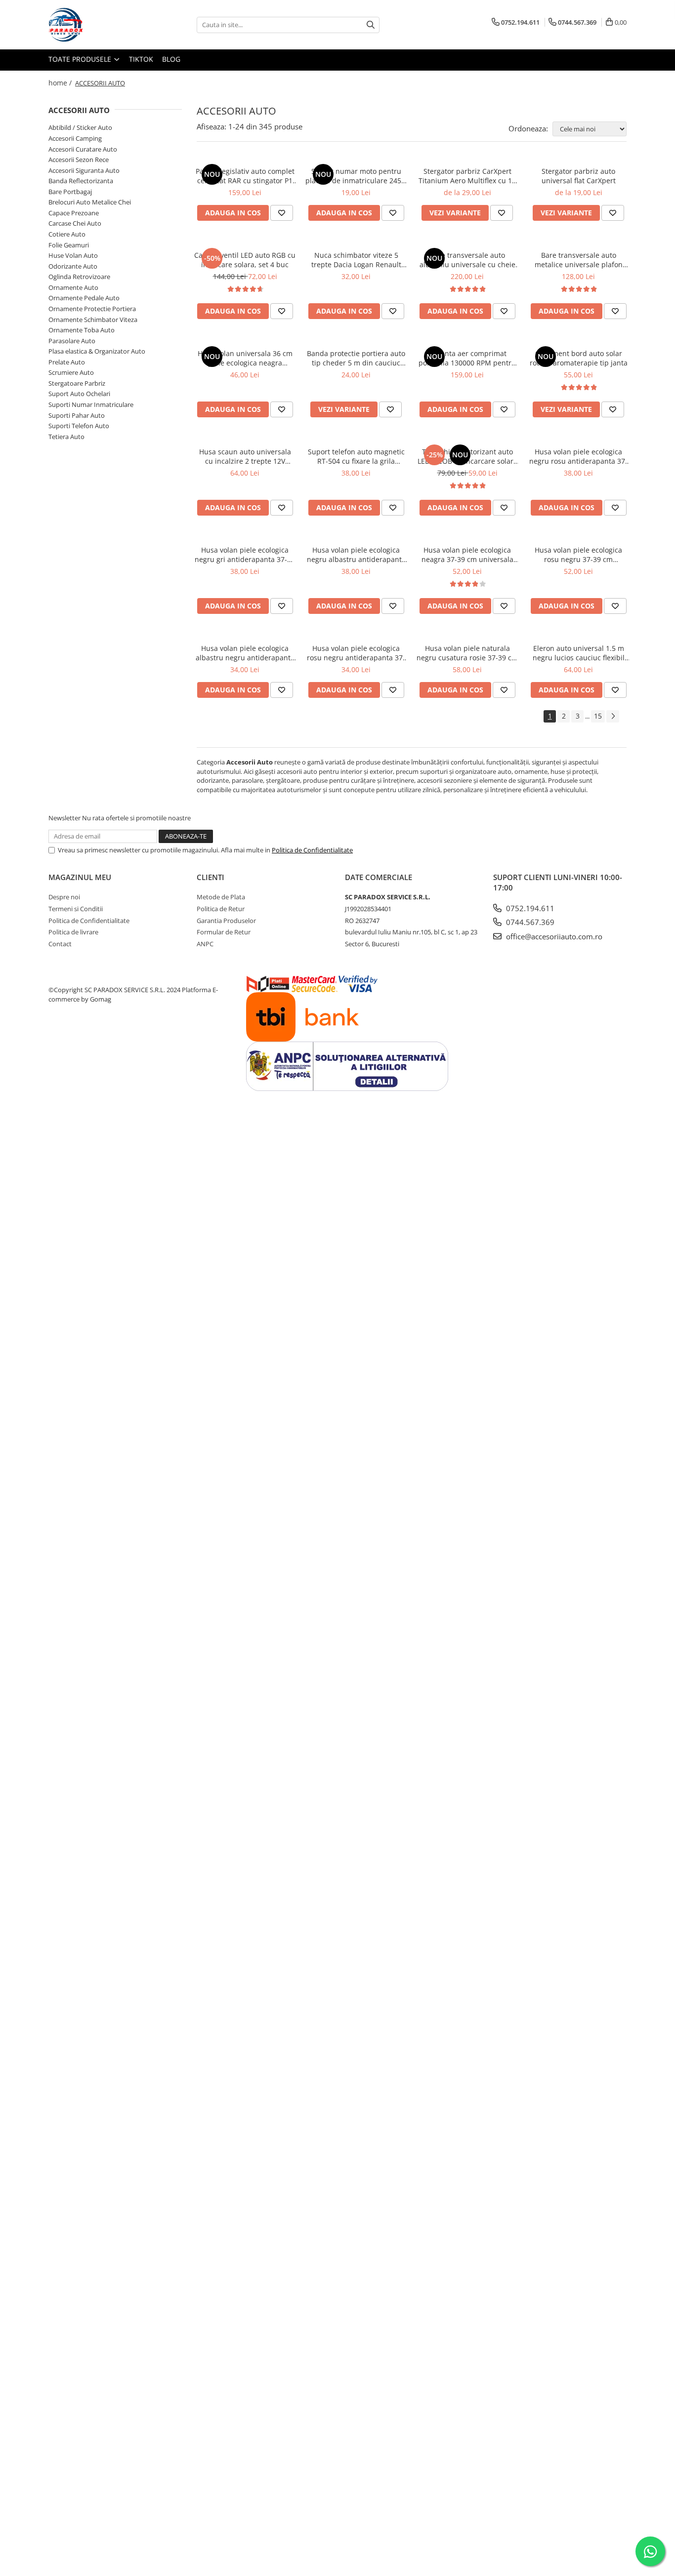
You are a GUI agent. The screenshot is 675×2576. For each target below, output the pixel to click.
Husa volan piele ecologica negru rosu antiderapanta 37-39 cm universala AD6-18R (578, 456)
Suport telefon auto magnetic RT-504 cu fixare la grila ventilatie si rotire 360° (356, 456)
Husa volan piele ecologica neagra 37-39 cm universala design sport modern (467, 555)
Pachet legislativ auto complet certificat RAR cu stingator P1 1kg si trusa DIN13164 (245, 176)
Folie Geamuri (69, 245)
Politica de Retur (221, 909)
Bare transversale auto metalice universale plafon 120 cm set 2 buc (579, 260)
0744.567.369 (529, 922)
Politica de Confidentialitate (312, 850)
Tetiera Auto (66, 437)
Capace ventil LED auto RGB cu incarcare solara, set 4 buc (245, 260)
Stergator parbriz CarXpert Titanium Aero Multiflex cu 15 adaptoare (467, 176)
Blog (171, 59)
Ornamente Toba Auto (82, 330)
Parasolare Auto (72, 341)
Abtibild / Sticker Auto (80, 127)
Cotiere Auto (67, 234)
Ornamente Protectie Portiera (92, 309)
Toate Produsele (81, 59)
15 (598, 716)
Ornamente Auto (73, 287)
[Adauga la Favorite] (282, 213)
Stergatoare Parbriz (77, 383)
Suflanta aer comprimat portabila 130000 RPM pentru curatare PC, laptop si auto (467, 358)
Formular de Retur (224, 932)
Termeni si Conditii (76, 909)
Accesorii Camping (75, 138)
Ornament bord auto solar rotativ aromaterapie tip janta (579, 358)
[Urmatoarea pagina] (613, 716)
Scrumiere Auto (71, 372)
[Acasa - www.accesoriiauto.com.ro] (98, 25)
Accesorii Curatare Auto (83, 149)
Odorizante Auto (73, 266)
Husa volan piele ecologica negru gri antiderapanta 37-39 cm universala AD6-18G (245, 555)
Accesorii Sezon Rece (79, 160)
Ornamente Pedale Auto (84, 298)
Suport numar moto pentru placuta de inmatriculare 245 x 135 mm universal (356, 176)
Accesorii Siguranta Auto (84, 170)
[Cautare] (371, 25)
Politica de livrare (73, 932)
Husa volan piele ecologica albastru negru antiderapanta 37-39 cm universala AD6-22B (245, 653)
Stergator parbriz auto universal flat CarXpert (579, 176)
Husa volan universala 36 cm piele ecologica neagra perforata (245, 358)
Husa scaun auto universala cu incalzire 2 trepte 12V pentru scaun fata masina (245, 456)
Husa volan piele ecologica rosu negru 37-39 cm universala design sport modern (578, 555)
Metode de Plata (221, 897)
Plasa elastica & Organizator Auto (97, 351)
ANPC (205, 944)
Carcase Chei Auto (75, 223)
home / (61, 83)
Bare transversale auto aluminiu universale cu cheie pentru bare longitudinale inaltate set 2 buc (467, 260)
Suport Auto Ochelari (79, 394)
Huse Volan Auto (73, 255)
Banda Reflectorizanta (81, 181)
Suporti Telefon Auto (79, 426)
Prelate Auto (67, 362)
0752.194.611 (529, 908)
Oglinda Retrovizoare (79, 277)
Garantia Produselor (226, 921)
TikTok (141, 59)
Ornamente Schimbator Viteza (93, 320)
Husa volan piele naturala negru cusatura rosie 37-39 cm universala (467, 653)
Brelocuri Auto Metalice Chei (90, 202)
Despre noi (64, 897)
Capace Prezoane (74, 213)
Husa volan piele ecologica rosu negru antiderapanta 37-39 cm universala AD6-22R (356, 653)
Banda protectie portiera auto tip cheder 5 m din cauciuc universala (356, 358)
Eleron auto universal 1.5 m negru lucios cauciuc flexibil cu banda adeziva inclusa (579, 653)
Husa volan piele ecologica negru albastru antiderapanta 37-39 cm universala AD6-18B (356, 555)
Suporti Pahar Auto (77, 415)
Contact (60, 944)
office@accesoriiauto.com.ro (553, 936)
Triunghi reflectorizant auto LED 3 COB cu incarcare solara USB (467, 456)
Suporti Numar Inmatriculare (91, 404)
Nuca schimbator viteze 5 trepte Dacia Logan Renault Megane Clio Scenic (356, 260)
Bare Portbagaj (70, 192)
